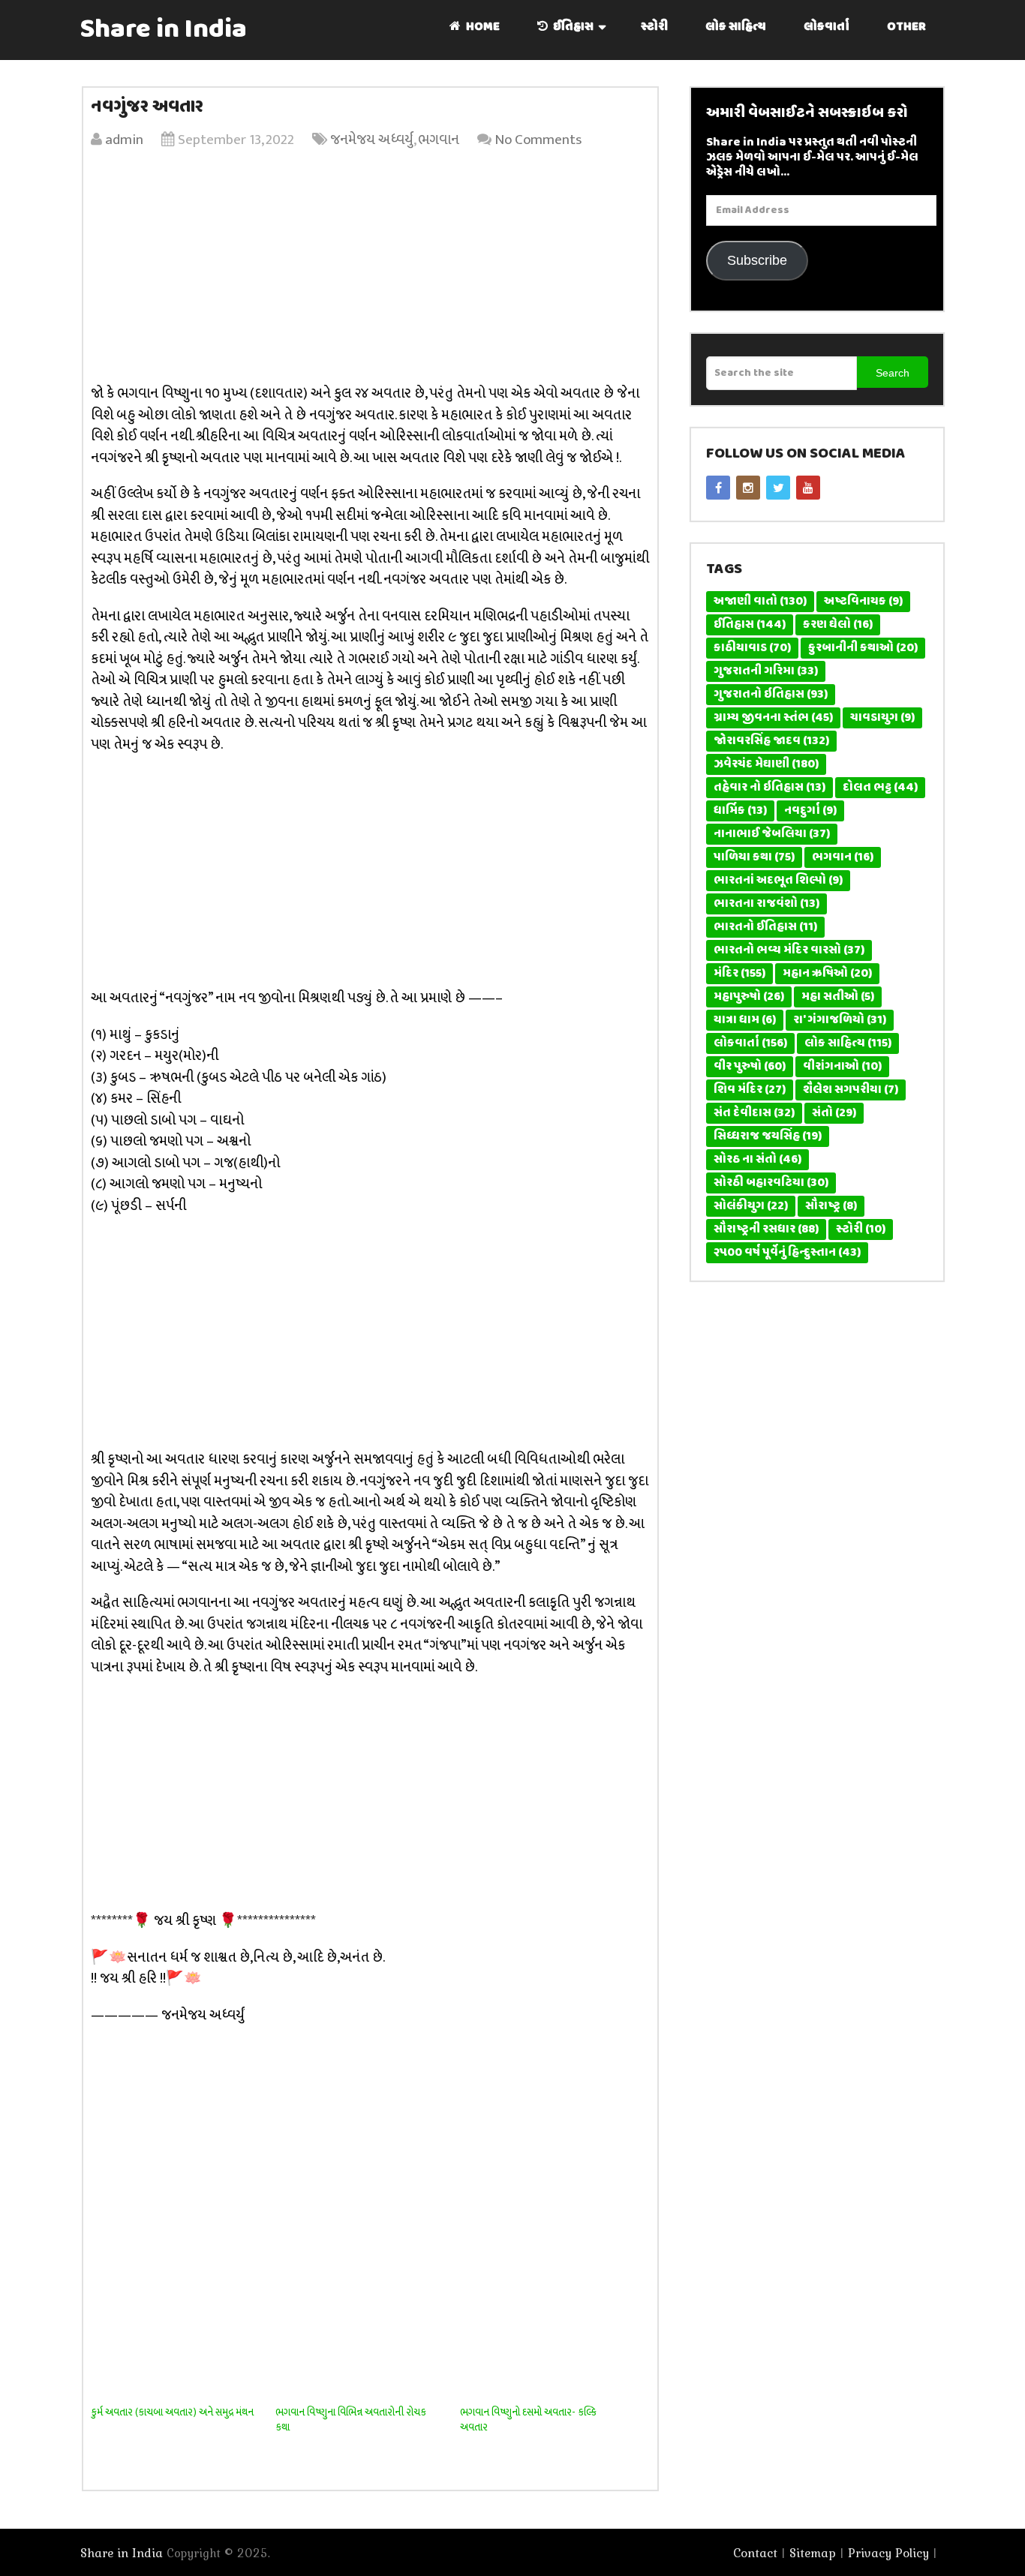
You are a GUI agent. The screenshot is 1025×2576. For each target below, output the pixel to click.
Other (906, 27)
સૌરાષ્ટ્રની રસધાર (766, 1229)
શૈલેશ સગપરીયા (851, 1090)
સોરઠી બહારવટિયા (771, 1183)
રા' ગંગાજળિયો (840, 1020)
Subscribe (757, 260)
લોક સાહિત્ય (736, 27)
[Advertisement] (370, 271)
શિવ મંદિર (750, 1090)
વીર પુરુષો (750, 1067)
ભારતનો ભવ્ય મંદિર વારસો (789, 950)
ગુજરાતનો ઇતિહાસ (771, 695)
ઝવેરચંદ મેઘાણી (766, 764)
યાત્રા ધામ (745, 1020)
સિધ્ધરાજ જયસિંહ (768, 1136)
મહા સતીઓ (838, 997)
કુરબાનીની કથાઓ (863, 648)
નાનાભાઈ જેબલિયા (772, 834)
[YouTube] (808, 488)
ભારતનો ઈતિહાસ (765, 927)
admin (124, 140)
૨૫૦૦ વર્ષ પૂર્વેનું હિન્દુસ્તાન (787, 1253)
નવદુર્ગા (810, 811)
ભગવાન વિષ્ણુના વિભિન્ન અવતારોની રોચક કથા (351, 2420)
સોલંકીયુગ (751, 1206)
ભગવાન (439, 140)
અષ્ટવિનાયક (863, 602)
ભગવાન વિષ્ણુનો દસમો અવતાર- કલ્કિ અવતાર (528, 2420)
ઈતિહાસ (572, 27)
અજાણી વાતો (760, 602)
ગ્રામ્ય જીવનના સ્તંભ (773, 718)
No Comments (538, 140)
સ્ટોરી (654, 27)
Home (482, 27)
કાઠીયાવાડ (752, 648)
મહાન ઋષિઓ (827, 974)
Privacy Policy (888, 2553)
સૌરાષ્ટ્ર (831, 1206)
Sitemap (813, 2553)
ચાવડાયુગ (882, 718)
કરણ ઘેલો (838, 625)
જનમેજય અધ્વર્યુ (372, 140)
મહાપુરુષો (749, 997)
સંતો (834, 1113)
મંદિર (739, 974)
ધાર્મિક (740, 811)
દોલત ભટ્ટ (880, 788)
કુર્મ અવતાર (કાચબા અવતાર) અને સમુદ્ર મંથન (172, 2412)
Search (893, 373)
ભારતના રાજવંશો (766, 904)
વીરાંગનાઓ (842, 1067)
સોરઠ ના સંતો (757, 1160)
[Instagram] (748, 488)
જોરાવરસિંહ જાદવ (771, 741)
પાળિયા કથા (754, 857)
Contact (755, 2553)
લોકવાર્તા (827, 27)
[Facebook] (718, 488)
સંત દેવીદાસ (754, 1113)
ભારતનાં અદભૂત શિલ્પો (778, 881)
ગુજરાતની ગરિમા (766, 671)
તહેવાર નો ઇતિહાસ (770, 788)
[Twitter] (778, 488)
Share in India (164, 30)
